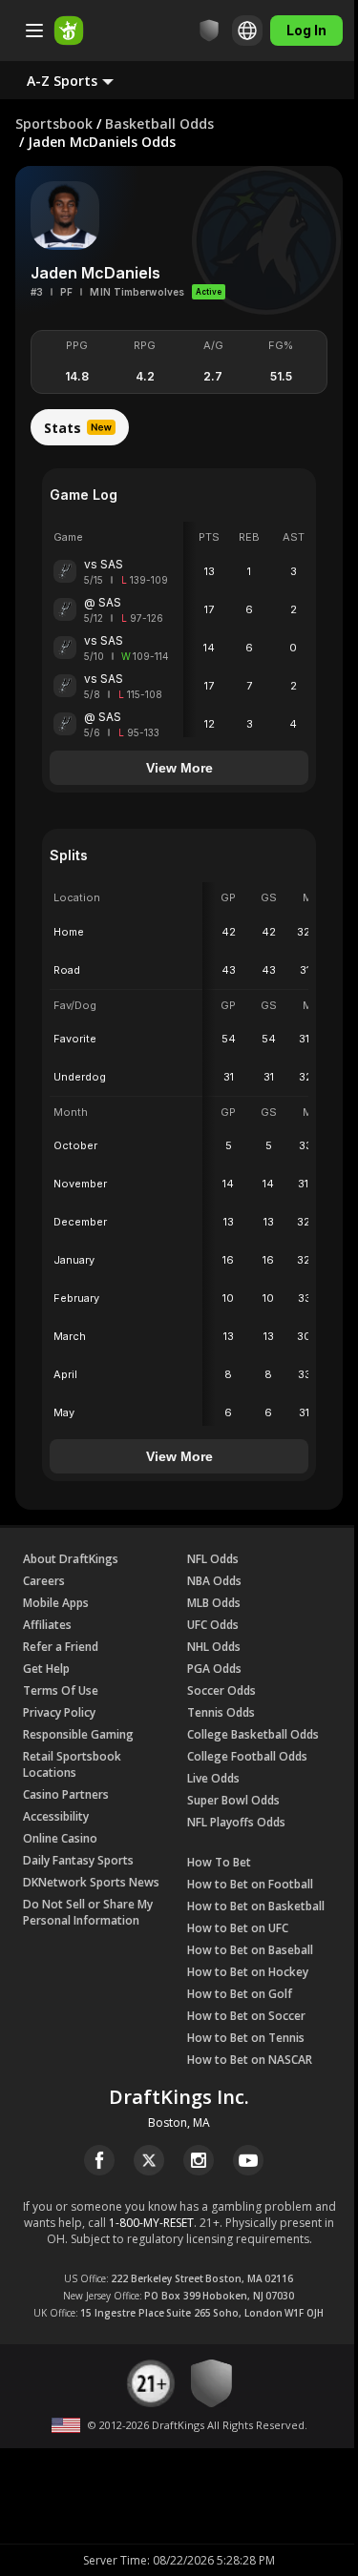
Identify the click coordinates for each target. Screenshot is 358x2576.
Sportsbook (54, 124)
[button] (85, 80)
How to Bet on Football (250, 1884)
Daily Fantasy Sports (78, 1860)
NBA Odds (214, 1581)
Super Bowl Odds (233, 1800)
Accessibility (56, 1816)
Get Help (46, 1669)
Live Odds (213, 1778)
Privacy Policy (59, 1712)
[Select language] (247, 31)
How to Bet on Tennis (246, 2038)
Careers (44, 1581)
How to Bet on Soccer (246, 2016)
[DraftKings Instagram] (199, 2160)
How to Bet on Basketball (256, 1906)
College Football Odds (247, 1756)
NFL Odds (213, 1559)
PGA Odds (214, 1669)
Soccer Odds (221, 1690)
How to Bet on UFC (238, 1928)
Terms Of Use (61, 1690)
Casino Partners (66, 1794)
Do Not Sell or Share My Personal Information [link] (88, 1912)
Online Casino (60, 1838)
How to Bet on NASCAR (250, 2060)
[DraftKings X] (149, 2160)
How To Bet (219, 1862)
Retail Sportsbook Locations (72, 1764)
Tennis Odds (221, 1712)
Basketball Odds (159, 124)
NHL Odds (214, 1647)
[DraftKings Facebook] (99, 2160)
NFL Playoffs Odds (236, 1822)
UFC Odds (213, 1625)
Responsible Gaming (78, 1734)
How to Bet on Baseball (250, 1950)
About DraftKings (71, 1559)
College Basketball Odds (253, 1734)
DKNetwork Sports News (91, 1882)
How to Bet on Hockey (248, 1972)
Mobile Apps (56, 1603)
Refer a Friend (61, 1647)
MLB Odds (214, 1603)
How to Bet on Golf (240, 1994)
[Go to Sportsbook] (69, 31)
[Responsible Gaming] (209, 31)
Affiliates (47, 1625)
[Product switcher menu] (34, 31)
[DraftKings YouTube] (248, 2160)
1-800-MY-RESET (151, 2223)
